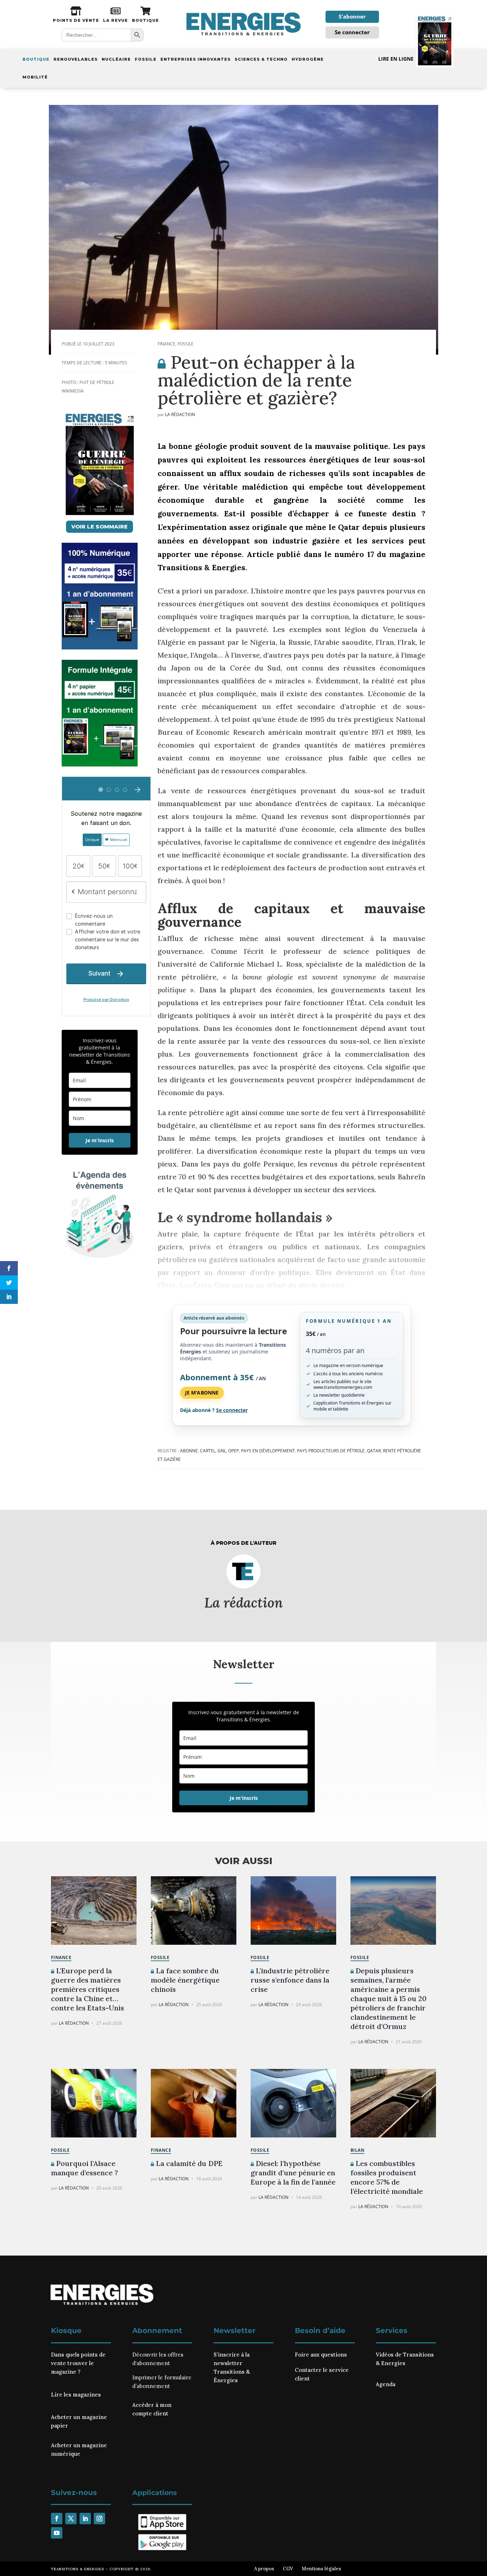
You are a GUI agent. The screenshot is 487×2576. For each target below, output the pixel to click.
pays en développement (268, 1451)
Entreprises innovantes (196, 59)
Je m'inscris (100, 1140)
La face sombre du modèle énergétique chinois (185, 1980)
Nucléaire (116, 59)
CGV (288, 2569)
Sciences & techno (261, 59)
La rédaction (180, 414)
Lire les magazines (76, 2395)
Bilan (357, 2150)
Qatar (374, 1451)
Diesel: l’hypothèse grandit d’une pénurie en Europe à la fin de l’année (293, 2173)
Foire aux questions (321, 2355)
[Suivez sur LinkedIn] (85, 2519)
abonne (189, 1451)
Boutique (36, 59)
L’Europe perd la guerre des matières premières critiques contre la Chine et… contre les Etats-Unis (88, 1989)
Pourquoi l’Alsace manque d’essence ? (84, 2168)
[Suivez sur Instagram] (99, 2519)
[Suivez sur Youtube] (57, 2533)
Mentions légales (321, 2569)
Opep (234, 1451)
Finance (166, 344)
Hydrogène (308, 59)
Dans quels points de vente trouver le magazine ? (78, 2363)
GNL (222, 1451)
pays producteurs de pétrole (331, 1451)
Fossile (146, 59)
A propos (264, 2569)
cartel (208, 1451)
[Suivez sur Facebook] (57, 2519)
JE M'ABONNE (202, 1393)
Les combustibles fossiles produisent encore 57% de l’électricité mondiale (387, 2177)
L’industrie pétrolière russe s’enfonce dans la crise (290, 1980)
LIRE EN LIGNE (396, 59)
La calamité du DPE (188, 2163)
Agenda (386, 2384)
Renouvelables (76, 59)
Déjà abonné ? (214, 1410)
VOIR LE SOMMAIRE (99, 527)
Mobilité (35, 77)
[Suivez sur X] (71, 2519)
